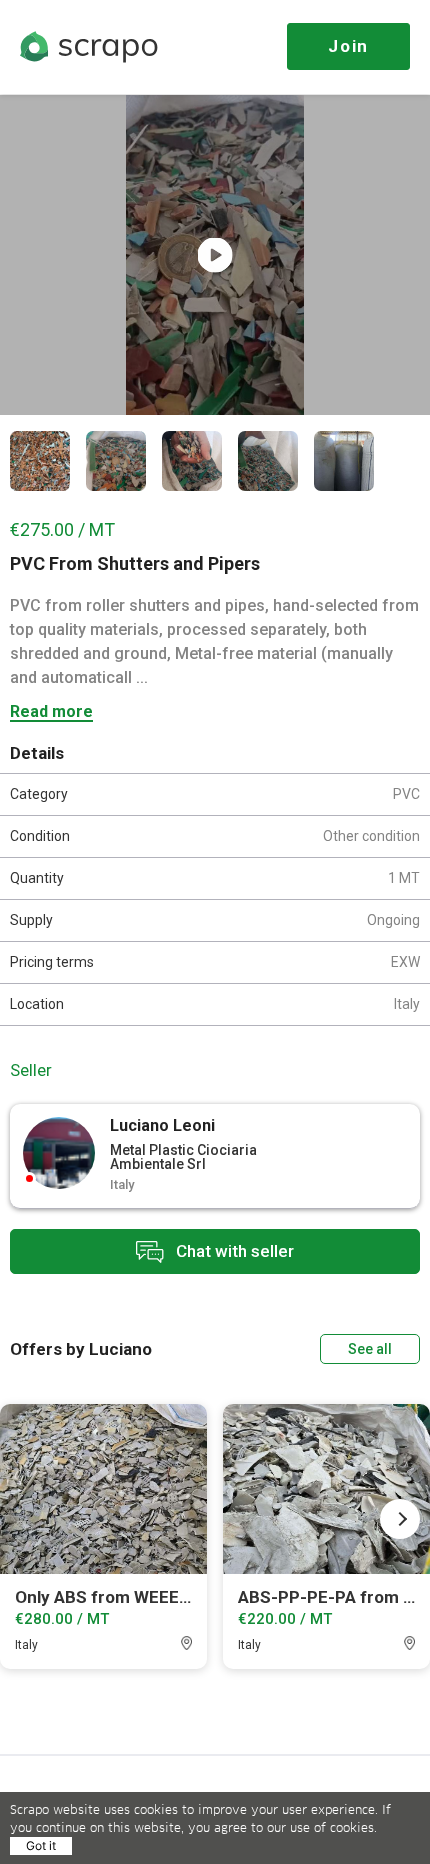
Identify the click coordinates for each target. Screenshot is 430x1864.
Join (348, 46)
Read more (51, 712)
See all (370, 1349)
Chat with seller (233, 1250)
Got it (41, 1845)
